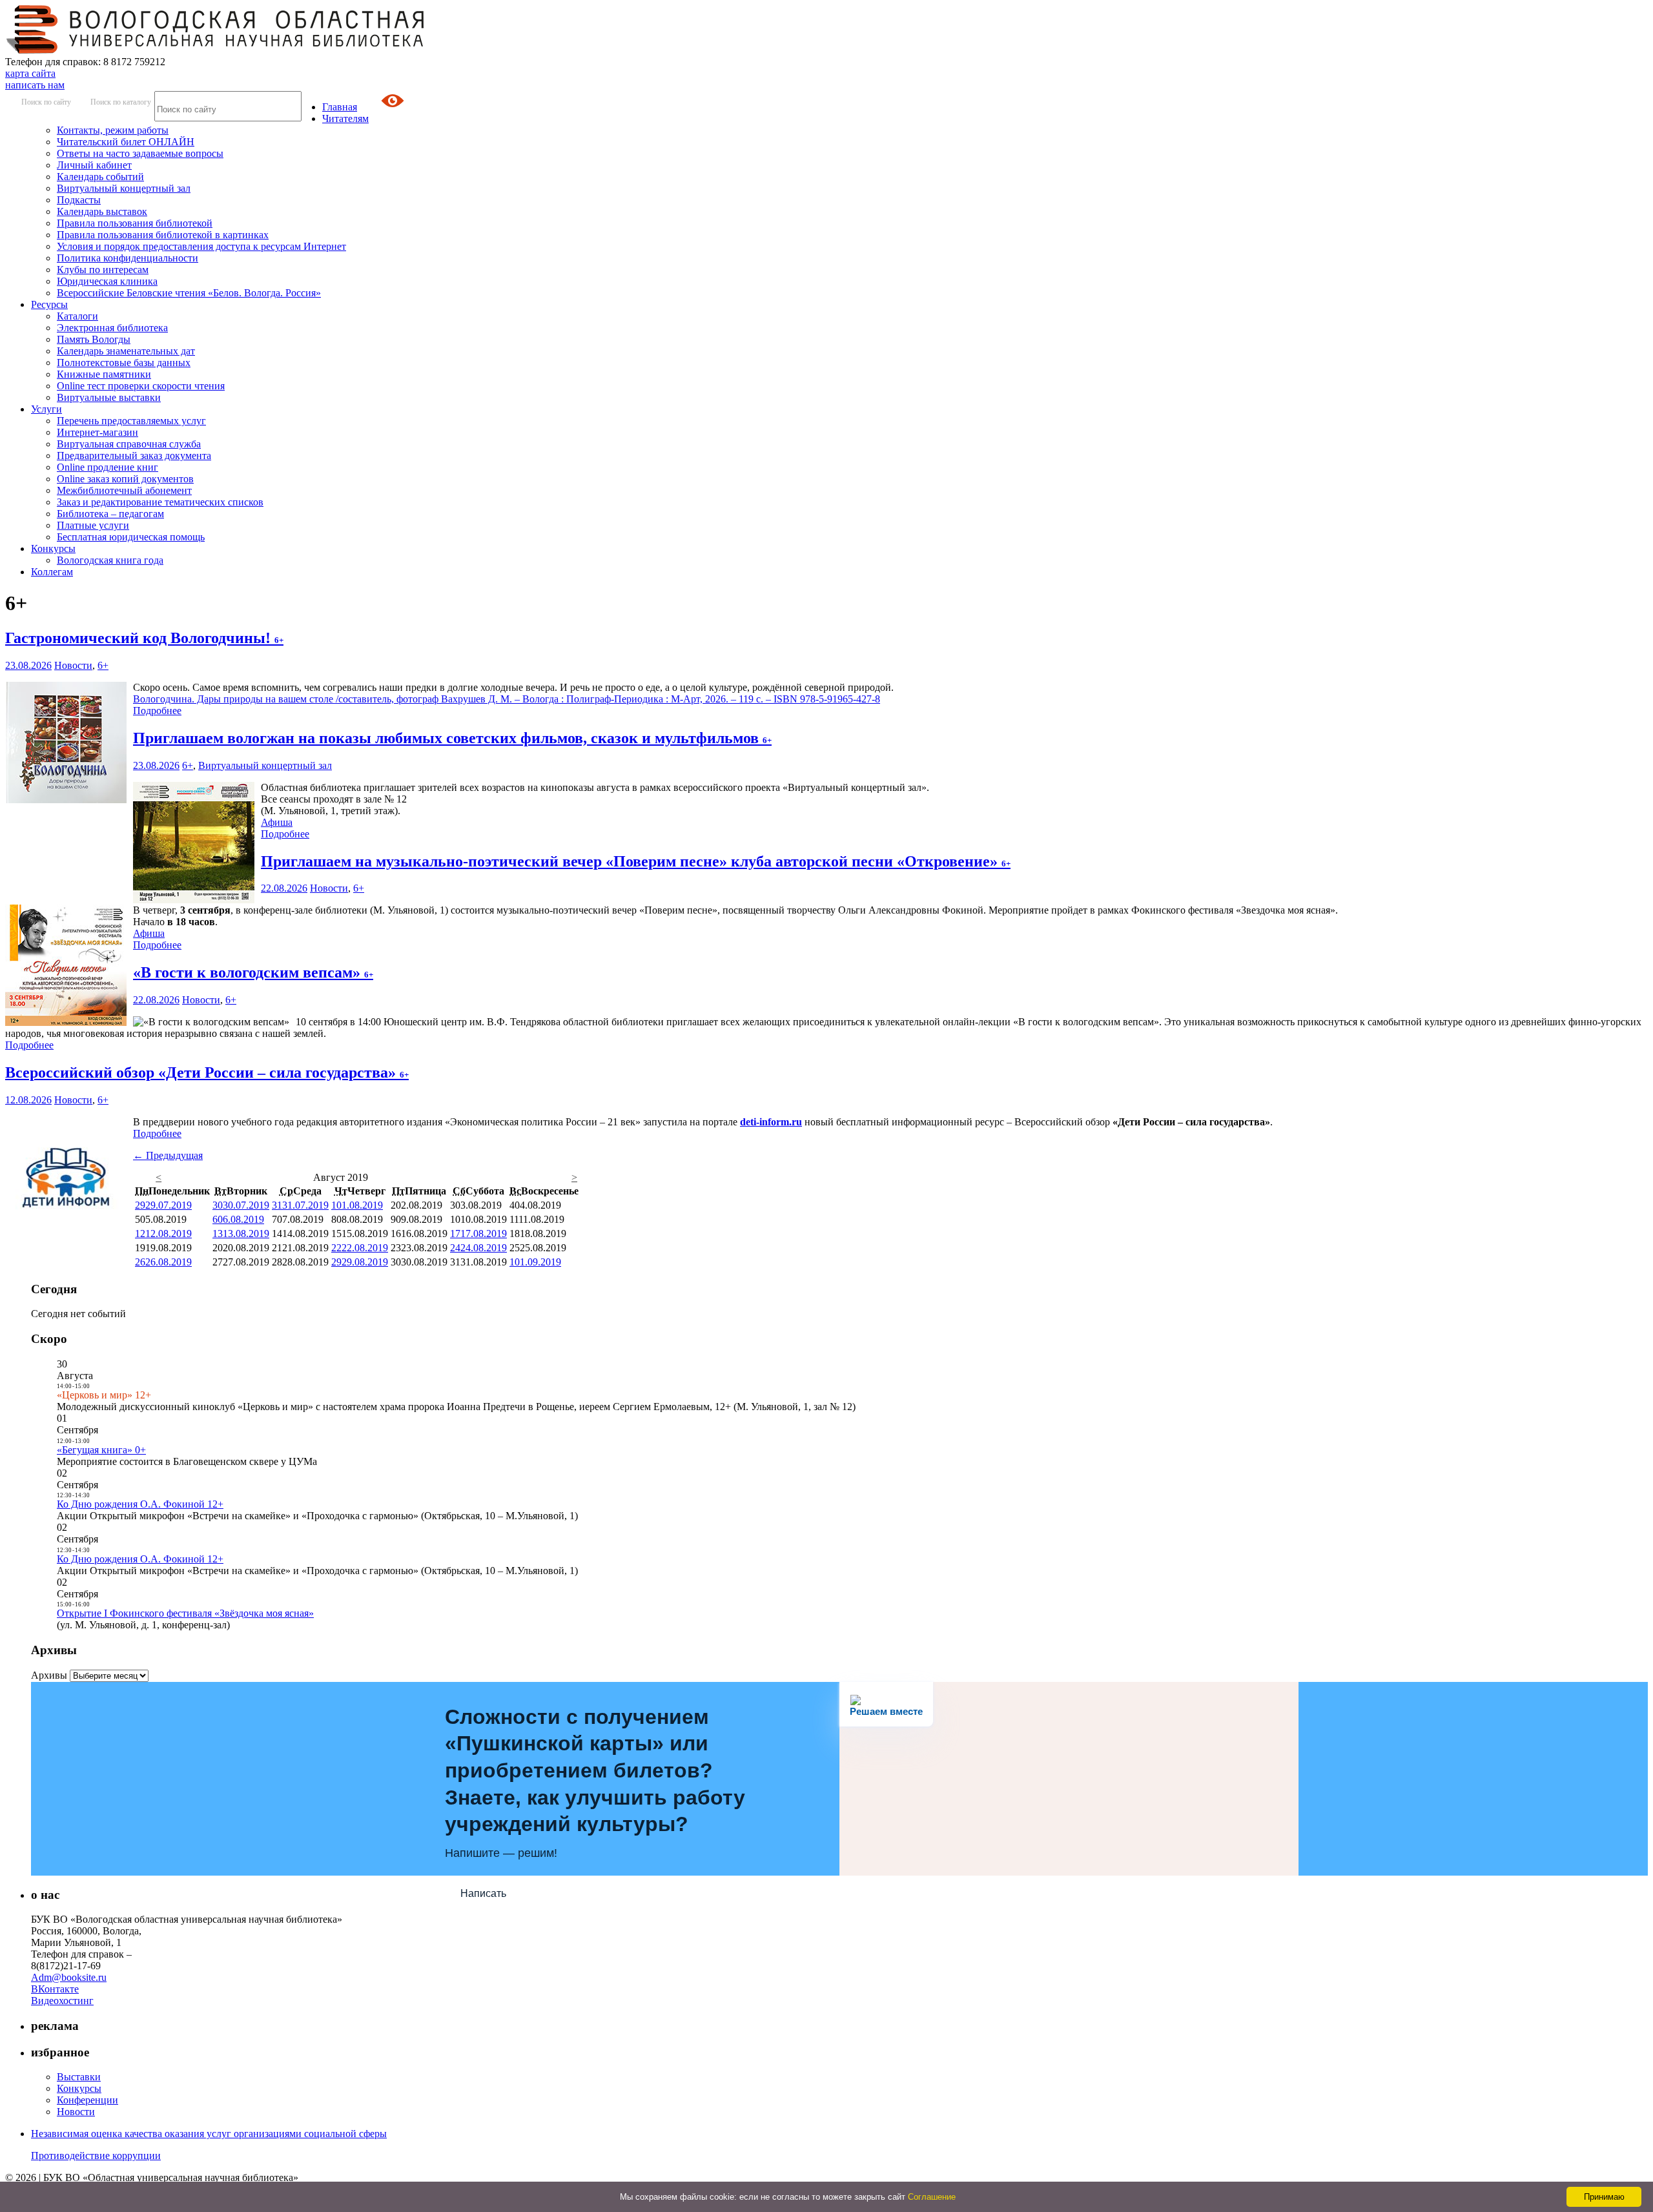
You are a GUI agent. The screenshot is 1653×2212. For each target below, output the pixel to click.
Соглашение (932, 2197)
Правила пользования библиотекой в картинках (163, 235)
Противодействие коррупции (96, 2156)
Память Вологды (94, 339)
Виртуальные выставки (109, 397)
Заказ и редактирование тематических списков (160, 502)
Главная (340, 107)
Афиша (277, 822)
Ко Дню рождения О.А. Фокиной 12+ (140, 1504)
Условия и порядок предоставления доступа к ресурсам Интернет (201, 246)
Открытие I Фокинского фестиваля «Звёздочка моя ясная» (185, 1613)
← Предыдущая (168, 1155)
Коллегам (52, 572)
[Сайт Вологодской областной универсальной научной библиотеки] (216, 50)
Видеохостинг (62, 2001)
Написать (483, 1893)
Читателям (345, 118)
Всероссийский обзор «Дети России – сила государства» (207, 1072)
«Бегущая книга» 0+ (101, 1450)
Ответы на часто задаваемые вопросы (140, 153)
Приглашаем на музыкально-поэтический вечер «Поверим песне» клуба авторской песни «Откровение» (636, 861)
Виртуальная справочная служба (129, 444)
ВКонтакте (55, 1989)
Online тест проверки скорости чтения (141, 386)
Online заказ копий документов (125, 479)
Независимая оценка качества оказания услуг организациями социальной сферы (209, 2134)
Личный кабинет (94, 165)
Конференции (87, 2100)
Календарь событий (100, 177)
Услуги (46, 409)
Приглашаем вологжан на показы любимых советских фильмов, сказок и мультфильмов (452, 738)
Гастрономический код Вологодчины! (144, 638)
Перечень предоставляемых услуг (131, 421)
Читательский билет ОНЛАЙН (126, 142)
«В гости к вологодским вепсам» (253, 972)
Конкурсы (53, 548)
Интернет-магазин (98, 432)
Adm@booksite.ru (69, 1977)
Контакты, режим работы (113, 130)
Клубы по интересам (103, 270)
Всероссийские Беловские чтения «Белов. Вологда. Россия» (189, 293)
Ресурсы (49, 304)
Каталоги (77, 316)
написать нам (35, 85)
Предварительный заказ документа (134, 456)
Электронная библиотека (112, 328)
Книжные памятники (104, 374)
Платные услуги (93, 525)
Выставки (79, 2077)
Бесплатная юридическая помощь (131, 537)
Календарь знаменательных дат (126, 351)
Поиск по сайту (46, 102)
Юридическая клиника (107, 281)
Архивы (49, 1675)
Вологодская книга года (110, 560)
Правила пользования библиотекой (135, 223)
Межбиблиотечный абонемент (124, 490)
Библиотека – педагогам (110, 514)
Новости (73, 665)
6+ (103, 665)
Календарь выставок (102, 211)
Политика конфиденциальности (128, 258)
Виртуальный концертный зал (124, 188)
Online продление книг (108, 467)
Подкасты (79, 200)
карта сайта (30, 73)
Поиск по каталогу (121, 102)
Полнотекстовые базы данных (124, 363)
